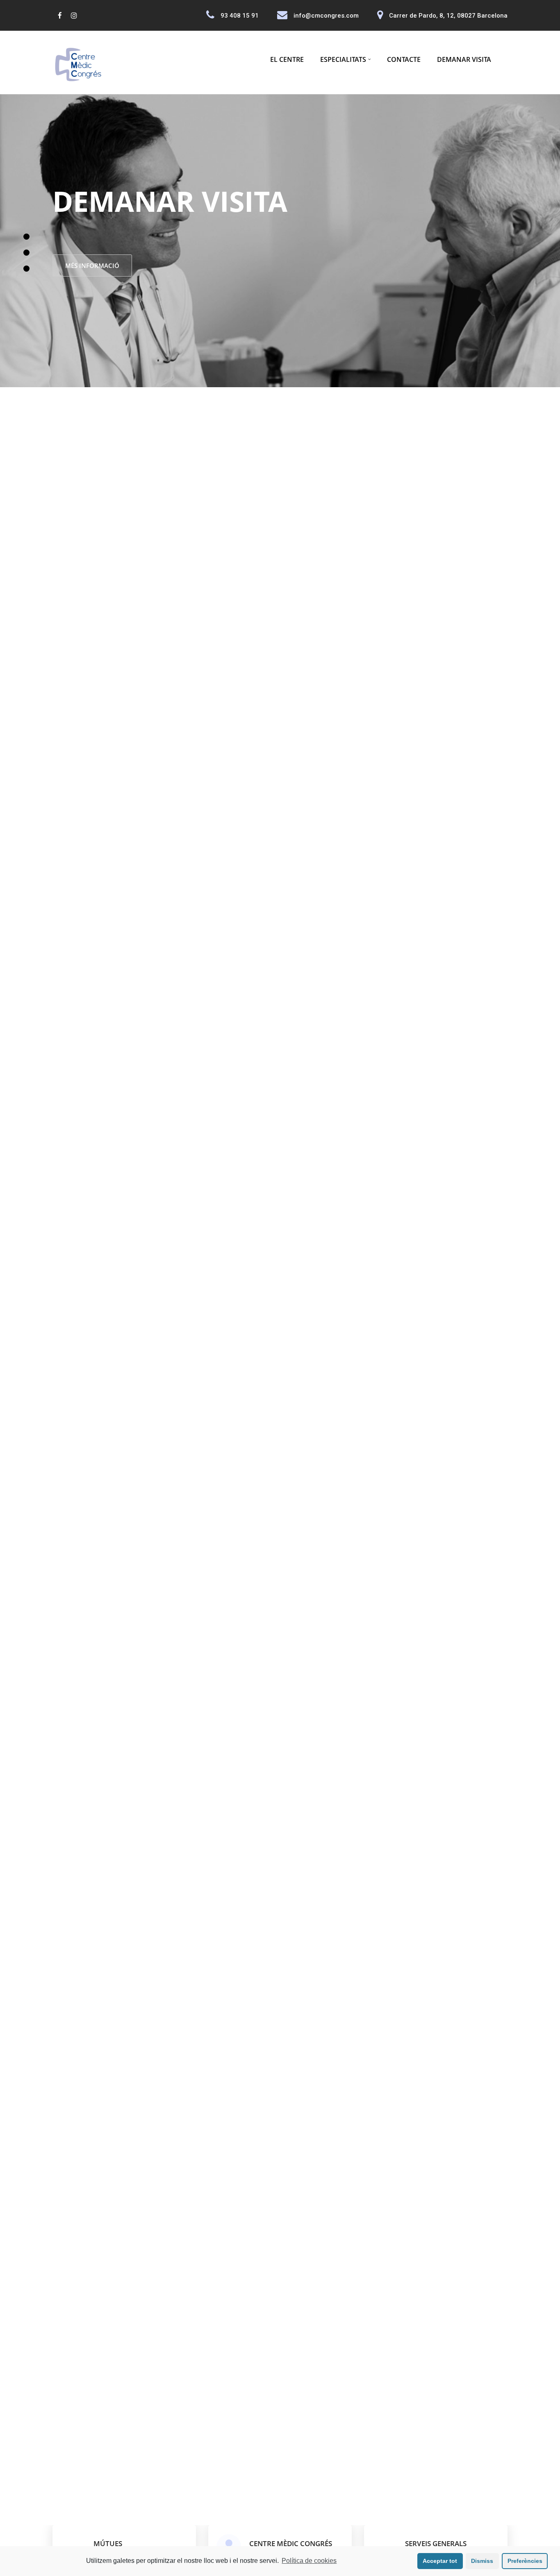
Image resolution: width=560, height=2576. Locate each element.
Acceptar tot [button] (440, 2561)
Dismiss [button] (482, 2561)
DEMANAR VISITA (464, 59)
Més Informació (148, 266)
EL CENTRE (287, 59)
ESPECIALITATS (343, 59)
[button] (26, 278)
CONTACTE (404, 59)
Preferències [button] (525, 2561)
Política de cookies (309, 2561)
